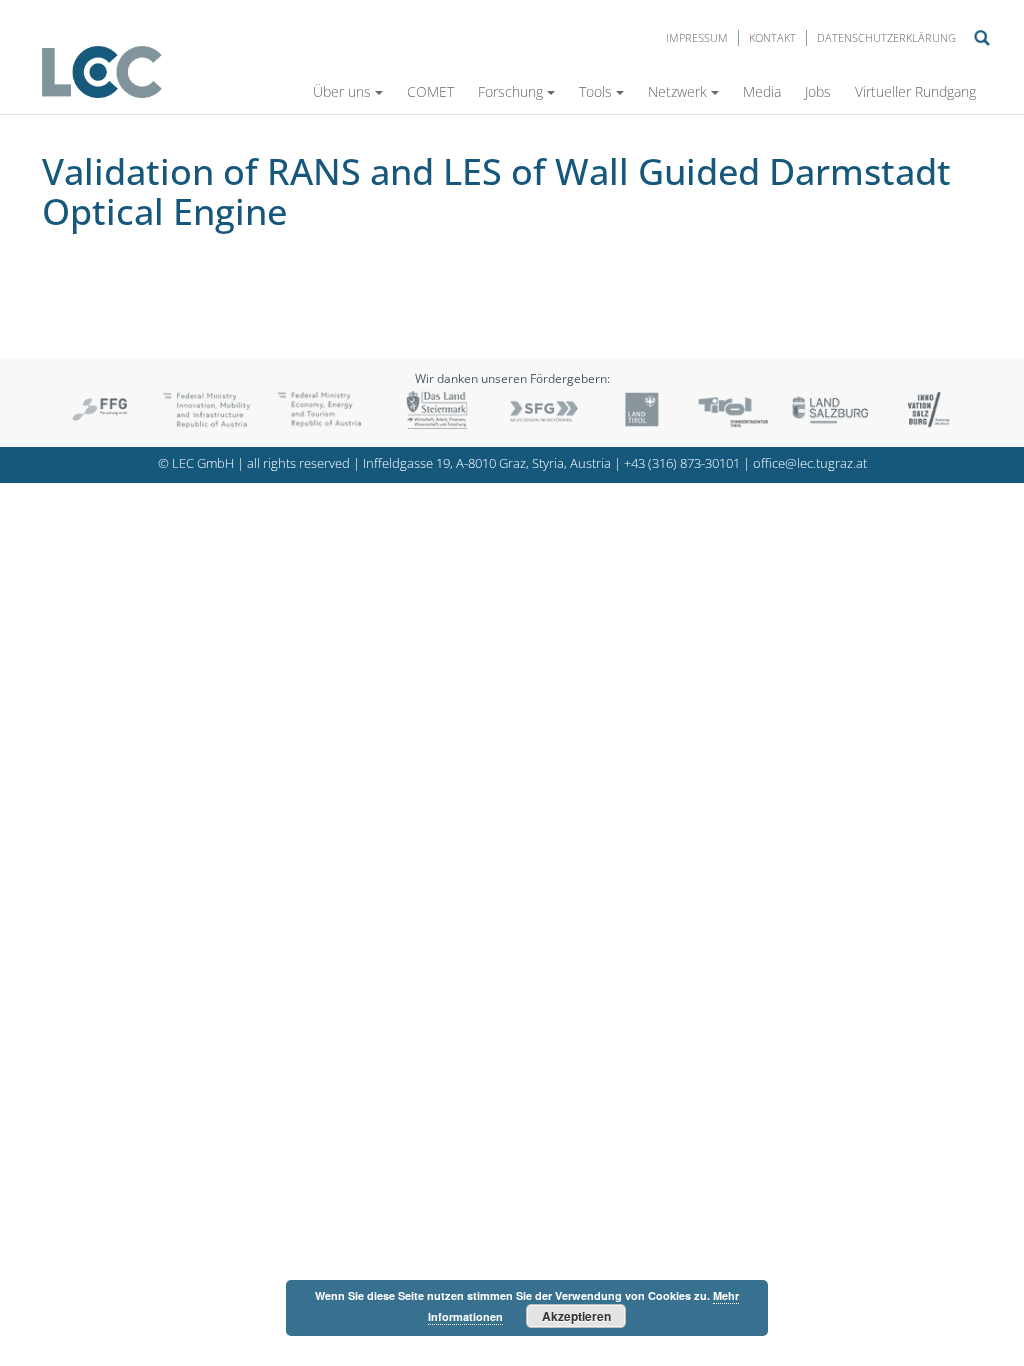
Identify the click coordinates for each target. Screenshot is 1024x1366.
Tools (595, 91)
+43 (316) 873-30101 (682, 463)
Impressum (697, 37)
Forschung (510, 91)
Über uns (342, 91)
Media (762, 91)
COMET (430, 91)
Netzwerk (677, 91)
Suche (982, 38)
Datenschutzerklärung (886, 37)
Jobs (818, 91)
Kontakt (772, 37)
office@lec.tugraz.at (810, 463)
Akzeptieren (576, 1316)
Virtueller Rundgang (915, 91)
